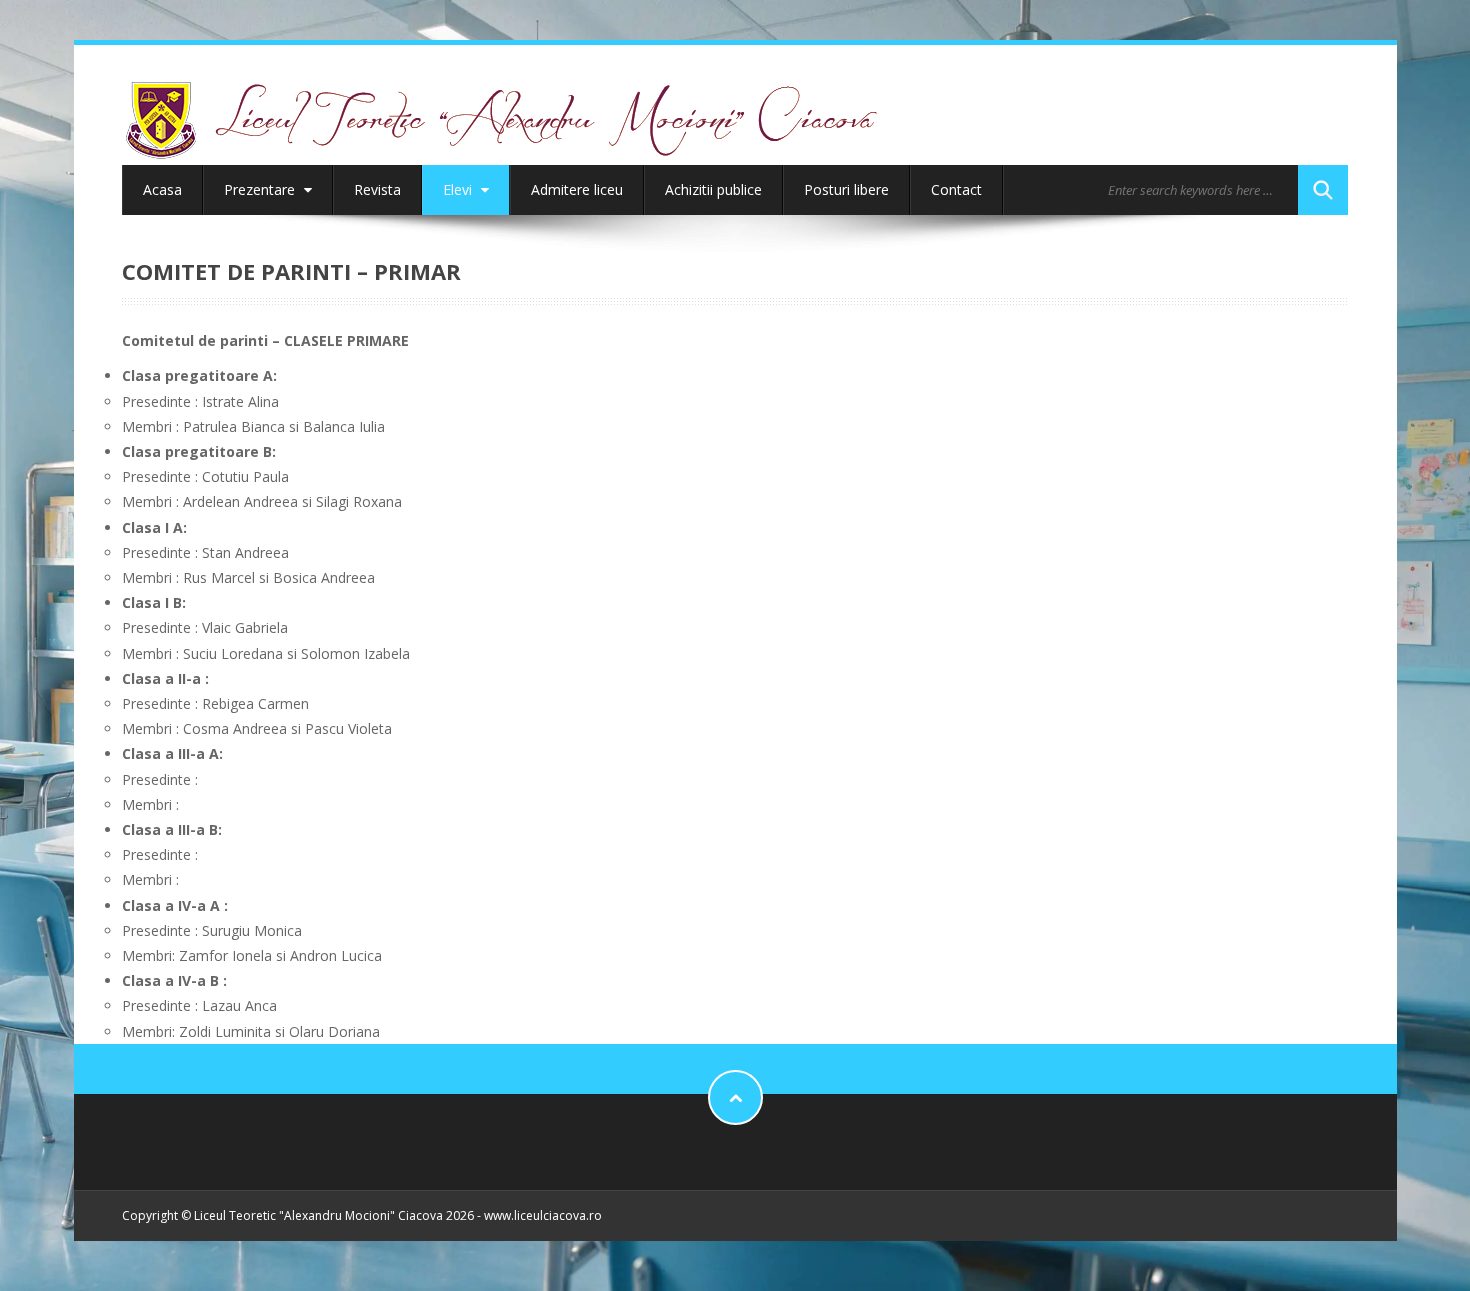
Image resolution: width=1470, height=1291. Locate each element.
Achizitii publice (713, 189)
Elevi (459, 189)
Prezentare (261, 189)
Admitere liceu (577, 189)
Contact (956, 189)
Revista (377, 189)
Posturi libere (846, 189)
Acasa (162, 189)
